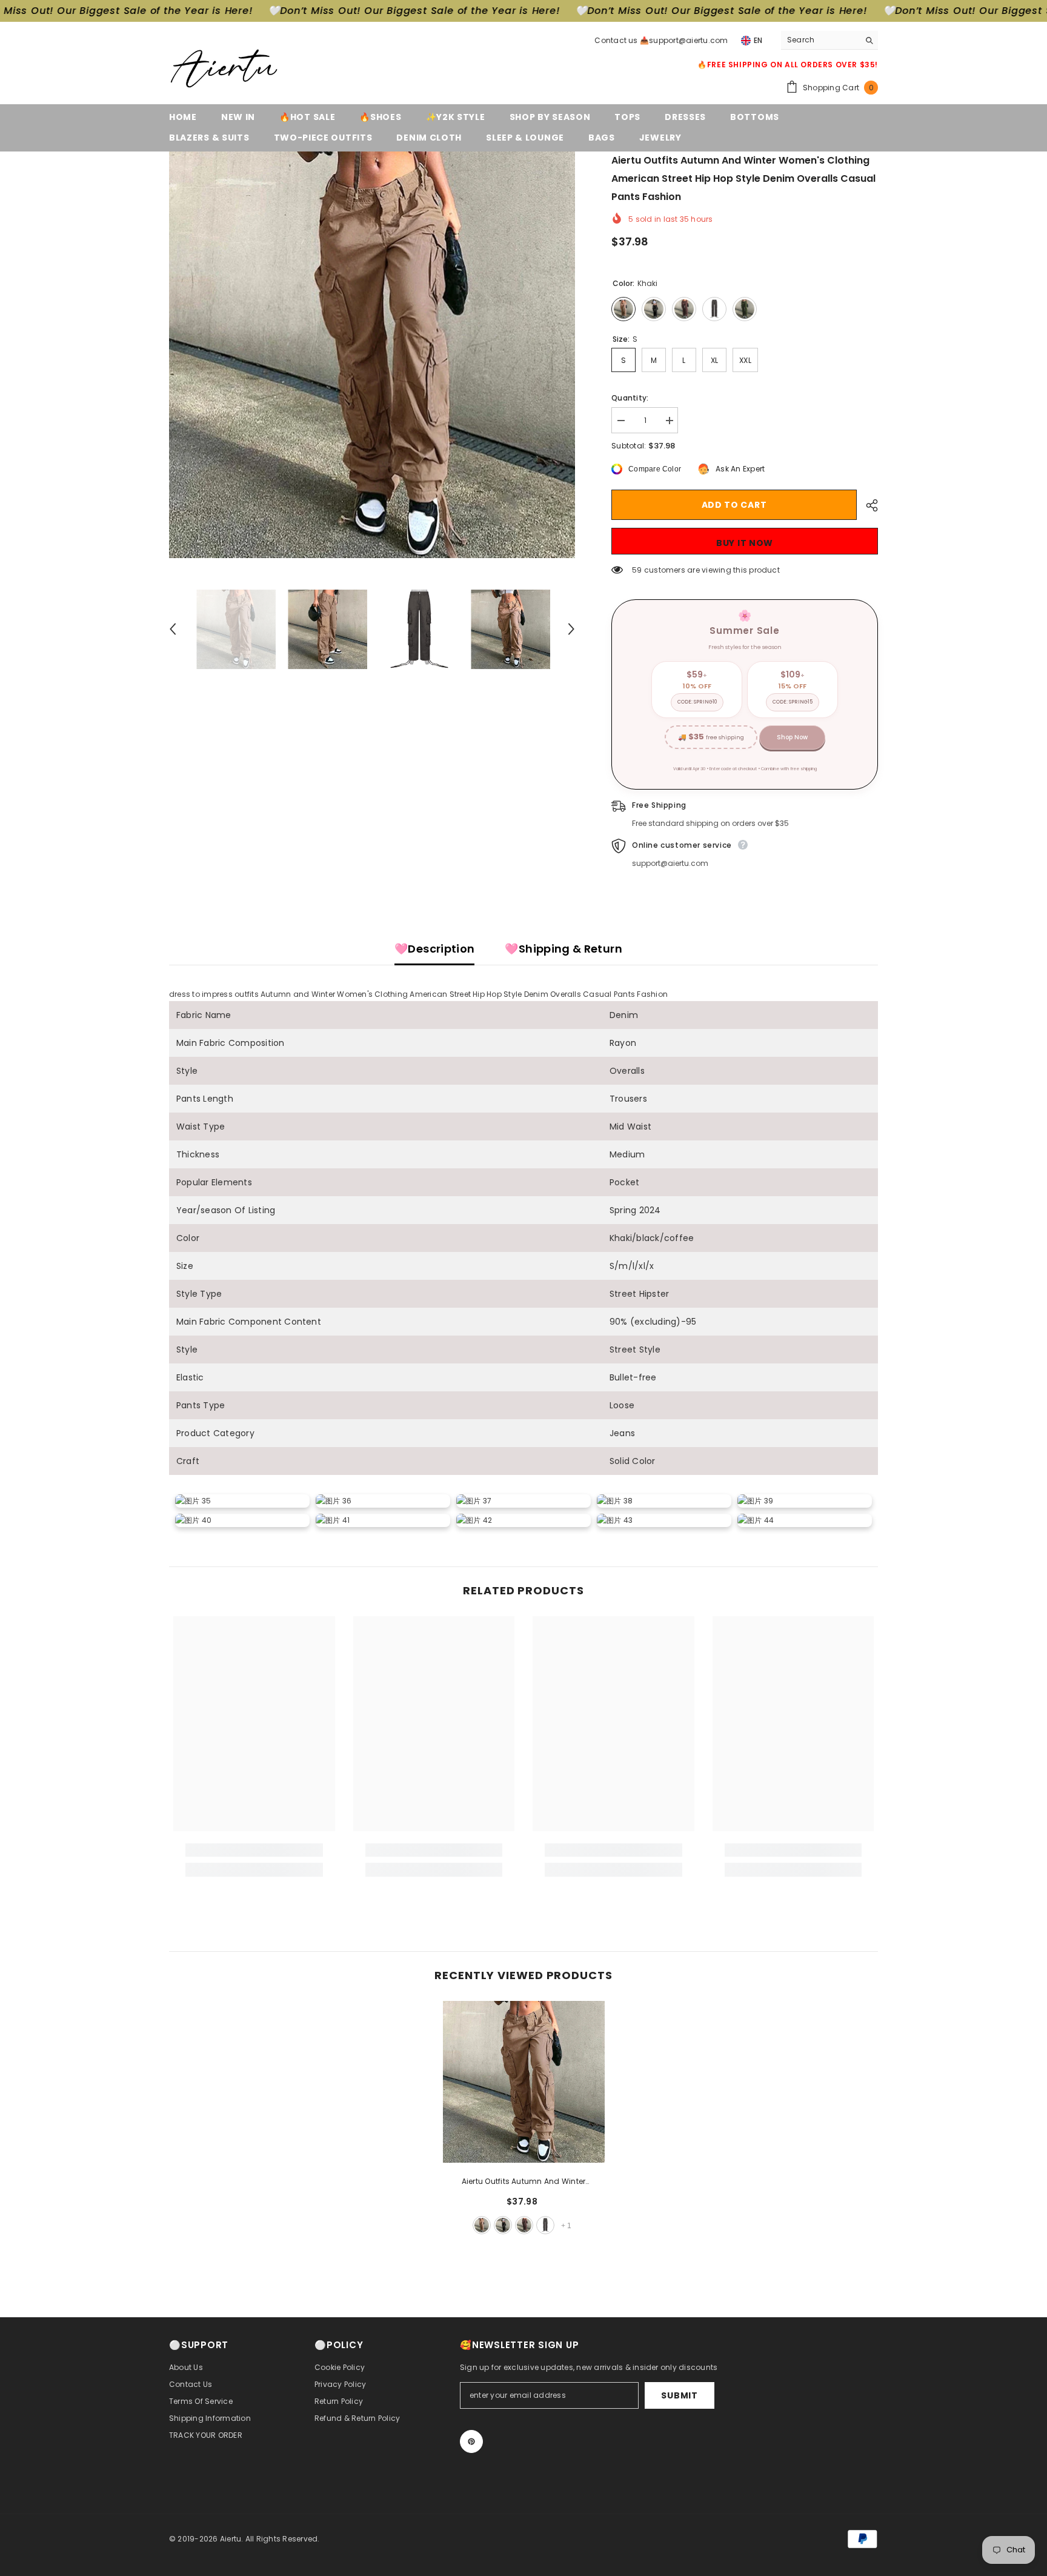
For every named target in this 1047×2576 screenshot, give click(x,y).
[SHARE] (867, 505)
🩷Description (434, 949)
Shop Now (792, 737)
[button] (173, 629)
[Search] (829, 40)
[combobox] (820, 40)
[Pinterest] (471, 2441)
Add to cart (734, 505)
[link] (254, 1850)
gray (545, 2225)
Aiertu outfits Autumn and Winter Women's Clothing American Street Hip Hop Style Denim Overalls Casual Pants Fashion (524, 2182)
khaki (482, 2225)
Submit (679, 2395)
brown (524, 2225)
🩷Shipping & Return (563, 949)
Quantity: (630, 398)
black (503, 2225)
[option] (372, 355)
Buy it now (745, 543)
